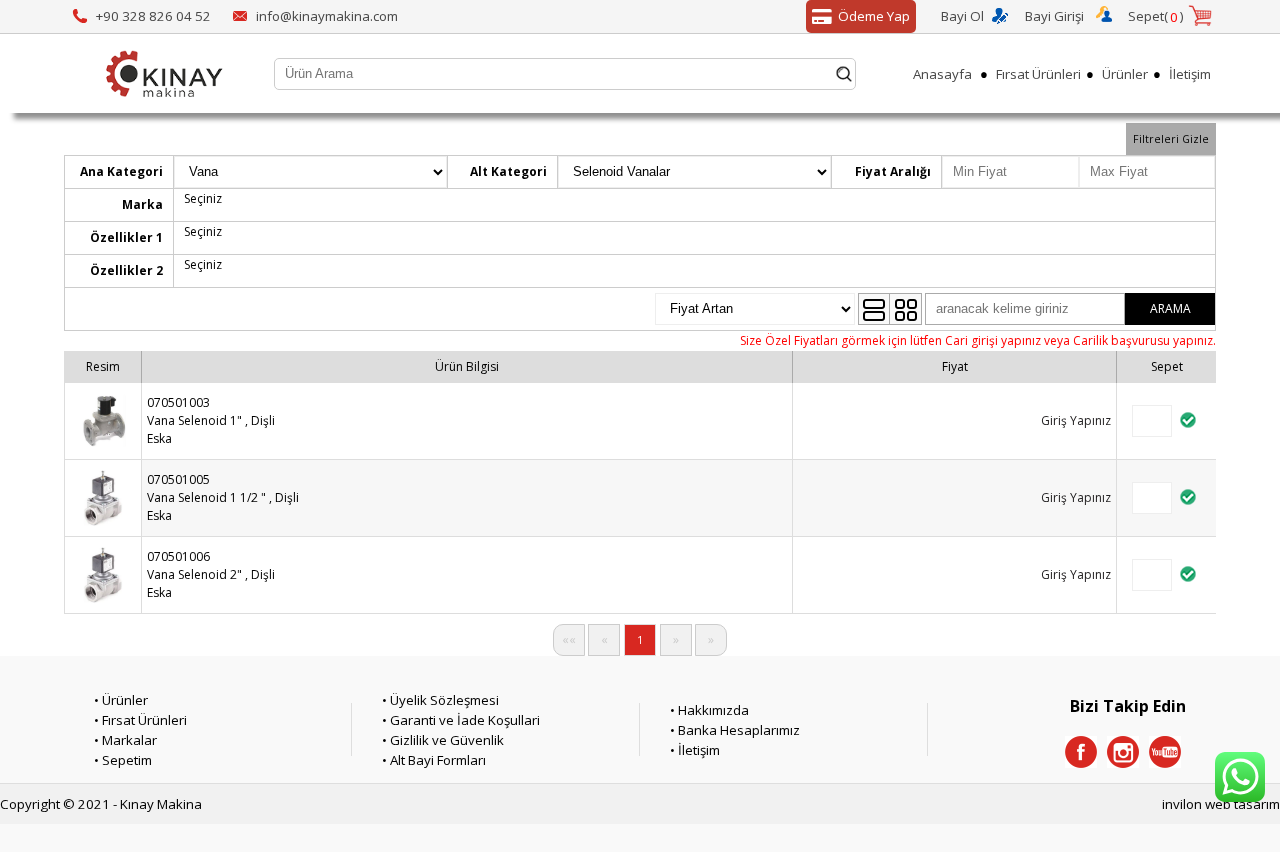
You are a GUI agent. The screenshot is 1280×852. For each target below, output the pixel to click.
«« (569, 639)
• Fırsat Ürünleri (140, 720)
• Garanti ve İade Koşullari (461, 720)
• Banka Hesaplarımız (735, 730)
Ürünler (1125, 74)
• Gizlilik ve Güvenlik (443, 740)
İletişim (1190, 74)
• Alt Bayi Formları (434, 760)
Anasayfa (942, 74)
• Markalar (125, 740)
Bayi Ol (962, 16)
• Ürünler (121, 700)
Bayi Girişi (1054, 16)
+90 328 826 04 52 (153, 16)
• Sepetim (123, 760)
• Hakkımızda (709, 710)
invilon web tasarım (1221, 804)
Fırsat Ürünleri (1038, 74)
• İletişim (695, 750)
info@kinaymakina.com (327, 16)
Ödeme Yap (874, 16)
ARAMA (1170, 308)
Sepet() (1156, 16)
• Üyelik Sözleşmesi (440, 700)
